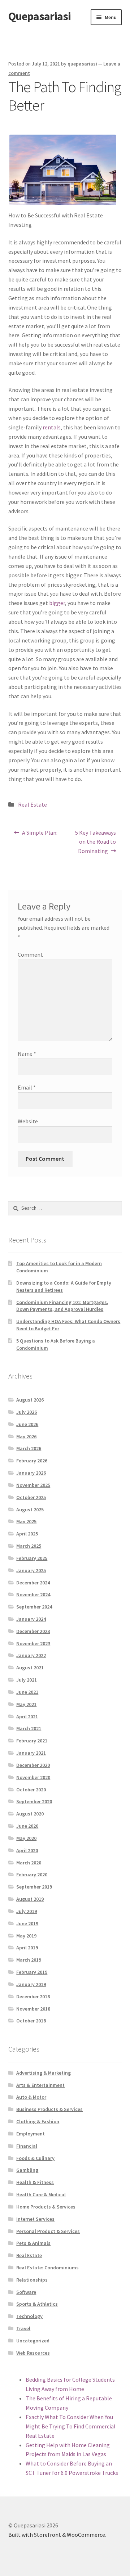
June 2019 (27, 1923)
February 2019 (32, 1972)
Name (27, 1054)
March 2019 (29, 1960)
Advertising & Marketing (44, 2073)
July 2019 (27, 1911)
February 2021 (32, 1741)
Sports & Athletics (37, 2304)
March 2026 (29, 1448)
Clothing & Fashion (38, 2121)
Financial (27, 2146)
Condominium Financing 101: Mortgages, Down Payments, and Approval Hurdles (62, 1306)
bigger (57, 603)
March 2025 (29, 1546)
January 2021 (31, 1753)
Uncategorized (33, 2341)
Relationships (32, 2280)
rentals (52, 427)
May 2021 (26, 1704)
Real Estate (32, 804)
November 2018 (33, 2009)
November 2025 (33, 1485)
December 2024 (33, 1583)
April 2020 (27, 1850)
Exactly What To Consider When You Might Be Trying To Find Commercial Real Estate (71, 2426)
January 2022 (31, 1655)
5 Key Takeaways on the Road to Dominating (95, 842)
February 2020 (32, 1875)
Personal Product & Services (48, 2231)
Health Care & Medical (41, 2194)
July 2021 (27, 1680)
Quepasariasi (40, 16)
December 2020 (33, 1765)
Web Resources (33, 2353)
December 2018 (33, 1997)
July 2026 (27, 1412)
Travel (23, 2328)
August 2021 (30, 1668)
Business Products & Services (49, 2109)
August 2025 (30, 1510)
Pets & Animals (33, 2243)
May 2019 (26, 1936)
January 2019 (31, 1984)
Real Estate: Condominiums (47, 2268)
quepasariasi (82, 64)
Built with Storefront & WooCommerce (57, 2535)
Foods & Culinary (35, 2158)
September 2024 (34, 1607)
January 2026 (31, 1473)
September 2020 (34, 1801)
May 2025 (26, 1521)
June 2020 (27, 1826)
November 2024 (33, 1594)
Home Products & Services (46, 2207)
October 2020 (31, 1790)
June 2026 (27, 1424)
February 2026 (32, 1461)
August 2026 (30, 1400)
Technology (29, 2316)
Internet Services (35, 2219)
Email (27, 1087)
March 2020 (29, 1863)
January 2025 (31, 1570)
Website (28, 1121)
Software (26, 2292)
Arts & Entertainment (40, 2085)
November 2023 (33, 1643)
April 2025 (27, 1534)
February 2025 (32, 1558)
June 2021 (27, 1692)
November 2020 (33, 1777)
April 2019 (27, 1948)
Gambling (27, 2170)
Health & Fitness (35, 2182)
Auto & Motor (31, 2097)
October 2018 (31, 2021)
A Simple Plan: (40, 835)
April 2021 (27, 1716)
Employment (31, 2134)
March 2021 (29, 1728)
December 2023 (33, 1631)
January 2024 (31, 1619)
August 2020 (30, 1814)
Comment (30, 955)
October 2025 (31, 1497)
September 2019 (34, 1887)
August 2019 (30, 1899)
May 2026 (26, 1436)
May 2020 (26, 1838)
